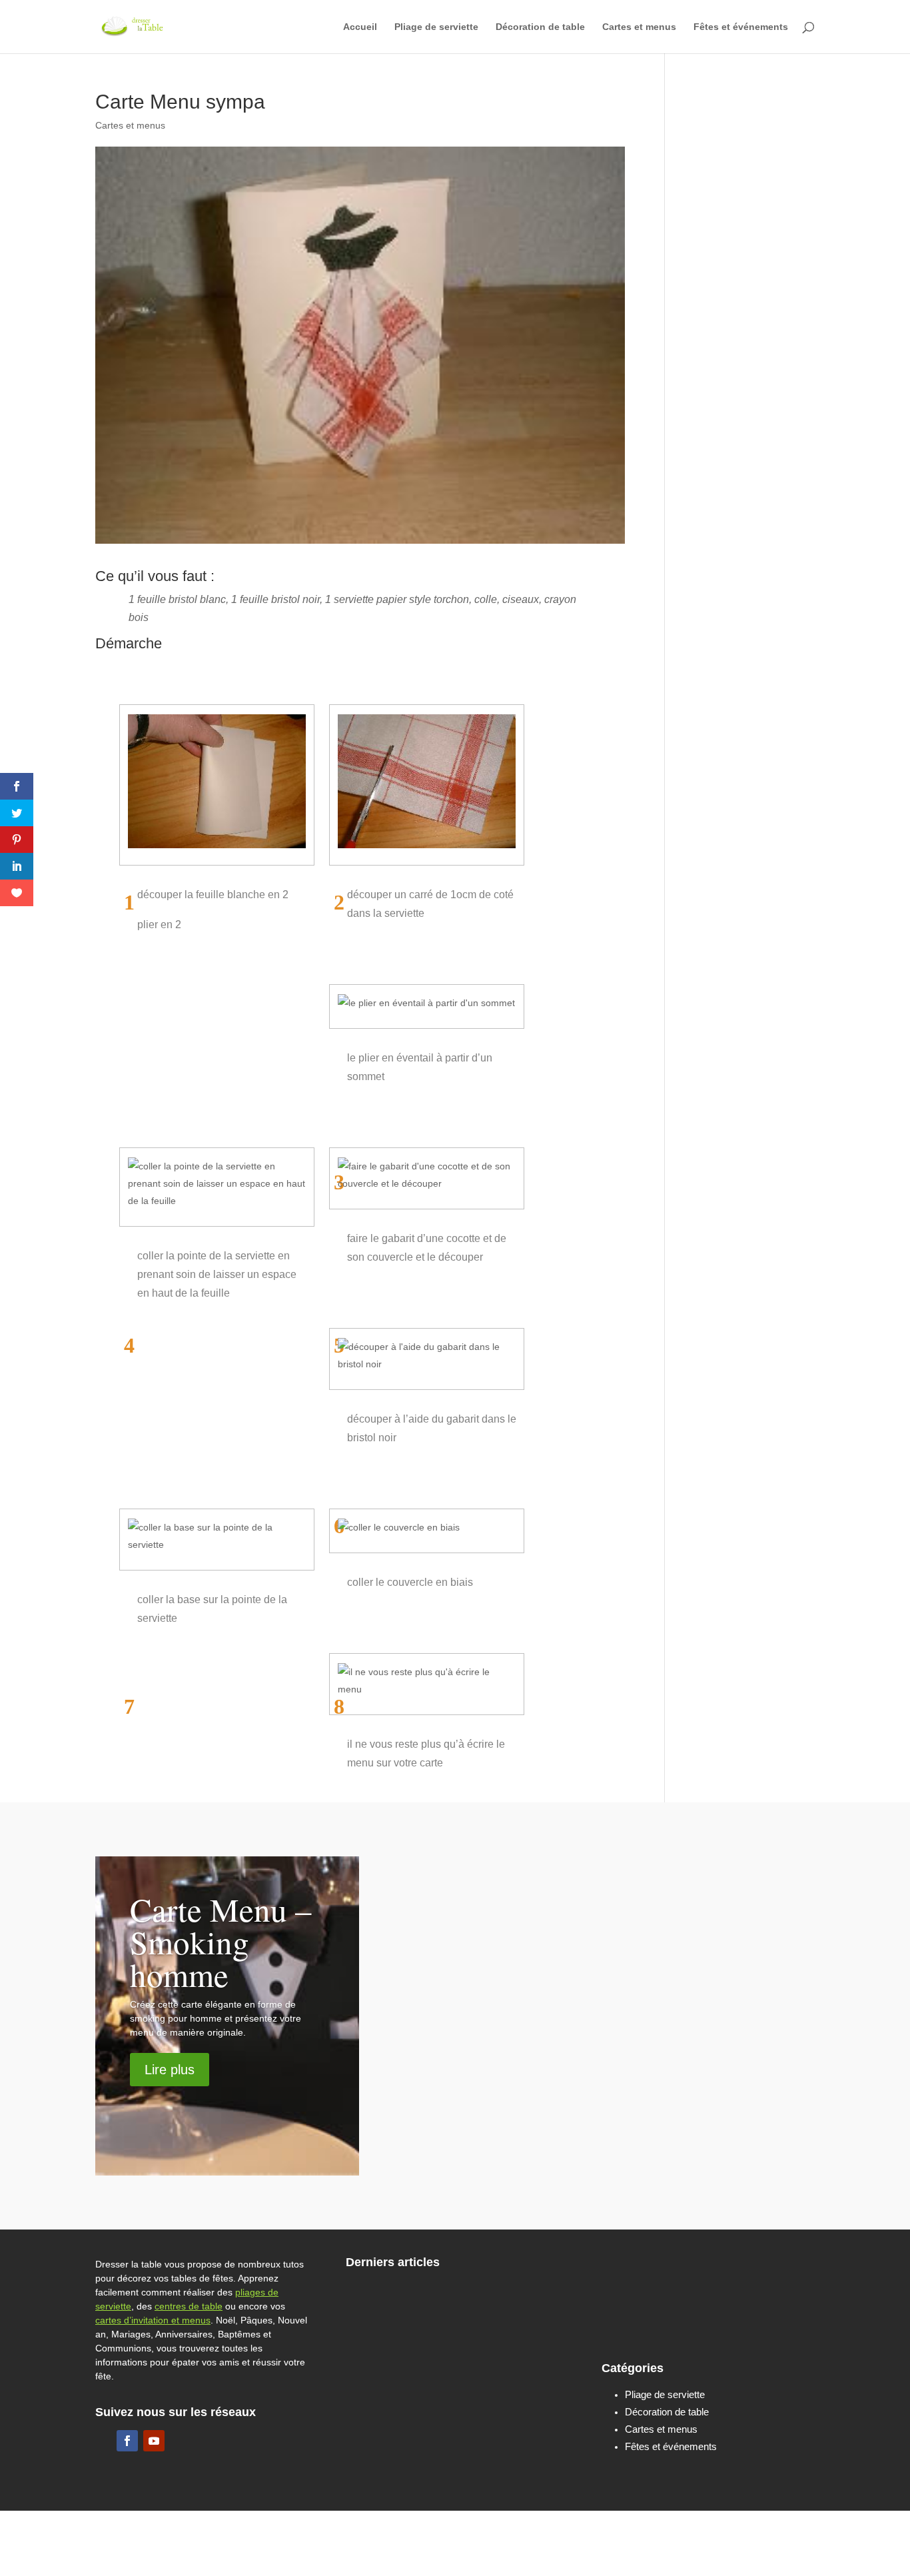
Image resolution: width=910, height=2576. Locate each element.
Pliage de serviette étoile (731, 2323)
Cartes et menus (639, 27)
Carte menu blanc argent (591, 1951)
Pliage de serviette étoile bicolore (496, 2350)
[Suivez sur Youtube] (154, 2441)
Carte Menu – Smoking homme (221, 1942)
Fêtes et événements (741, 27)
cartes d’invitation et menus (153, 2320)
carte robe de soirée (567, 1871)
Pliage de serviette (436, 27)
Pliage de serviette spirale (496, 2299)
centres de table (189, 2306)
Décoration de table (540, 27)
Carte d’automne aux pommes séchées (616, 2039)
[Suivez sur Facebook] (127, 2441)
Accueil (360, 27)
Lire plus (170, 2070)
